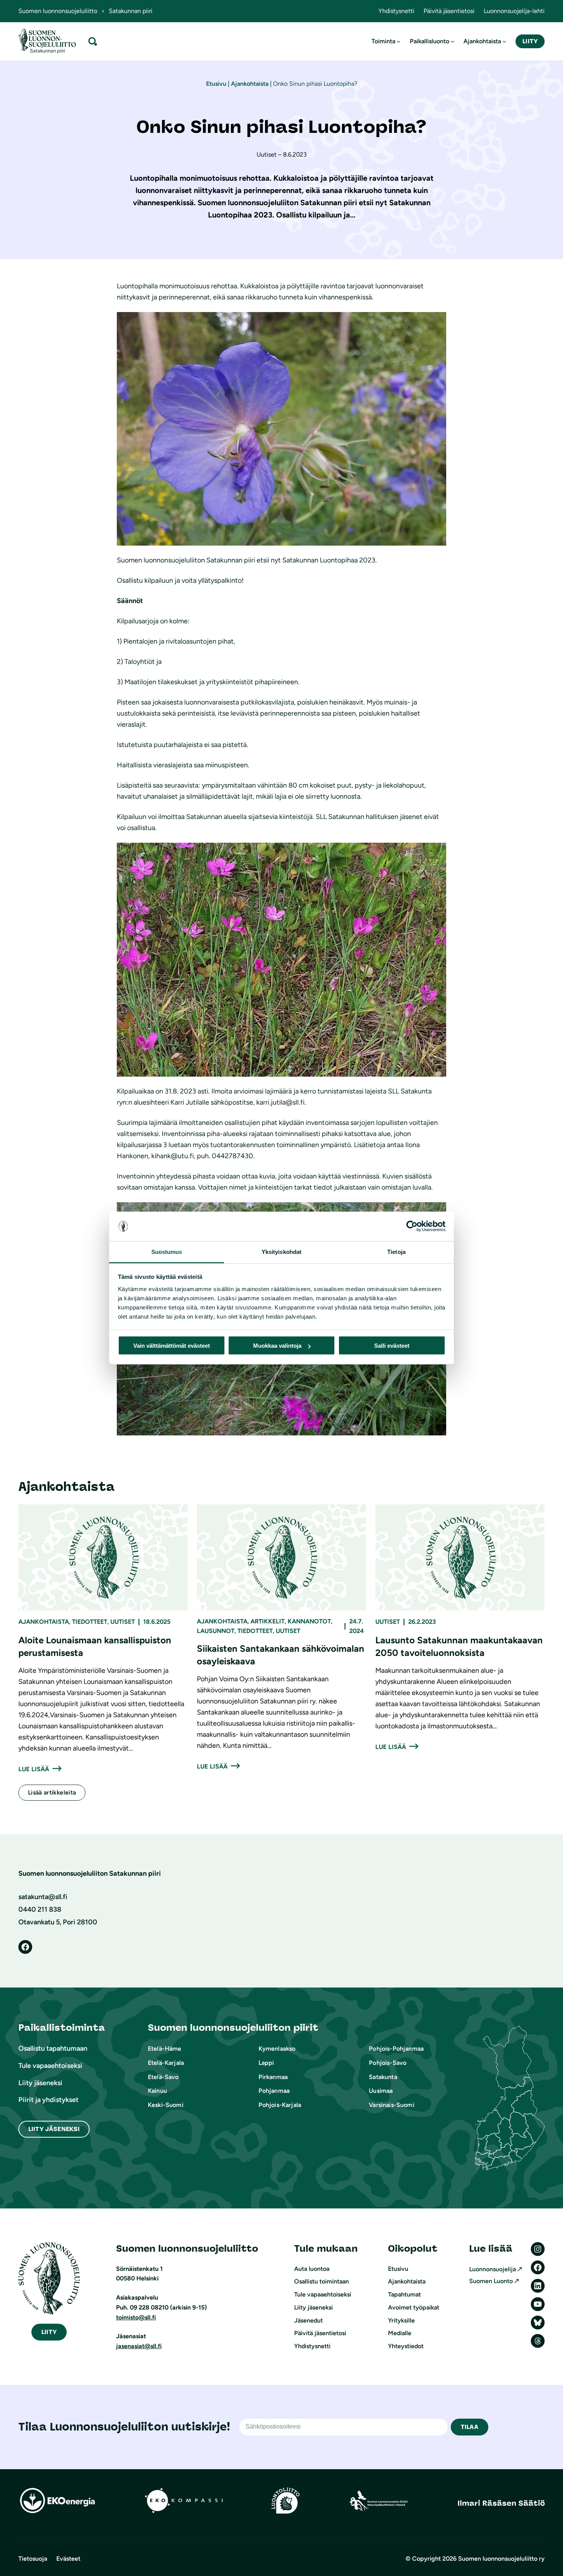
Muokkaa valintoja (277, 1346)
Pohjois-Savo (388, 2063)
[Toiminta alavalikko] (399, 41)
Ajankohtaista (250, 84)
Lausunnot (216, 1631)
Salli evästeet (392, 1346)
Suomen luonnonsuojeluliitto (58, 11)
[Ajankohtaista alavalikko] (504, 41)
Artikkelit (268, 1621)
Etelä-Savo (163, 2077)
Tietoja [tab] (396, 1251)
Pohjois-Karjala (280, 2105)
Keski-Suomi (166, 2105)
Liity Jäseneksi (54, 2129)
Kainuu (157, 2091)
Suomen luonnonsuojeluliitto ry (501, 2559)
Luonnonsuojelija (493, 2269)
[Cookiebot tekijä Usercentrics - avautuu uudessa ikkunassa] (412, 1226)
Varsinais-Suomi (391, 2105)
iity (49, 2332)
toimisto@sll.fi (136, 2317)
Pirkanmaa (273, 2077)
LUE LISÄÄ (34, 1769)
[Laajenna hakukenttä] (93, 41)
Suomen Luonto (491, 2281)
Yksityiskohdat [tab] (281, 1251)
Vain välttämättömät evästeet (172, 1346)
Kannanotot (309, 1621)
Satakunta (383, 2077)
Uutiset (123, 1622)
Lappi (266, 2063)
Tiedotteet (90, 1622)
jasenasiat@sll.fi (139, 2346)
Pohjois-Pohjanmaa (396, 2049)
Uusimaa (381, 2091)
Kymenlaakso (277, 2049)
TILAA (470, 2427)
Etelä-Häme (165, 2049)
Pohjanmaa (274, 2091)
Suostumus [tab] (167, 1251)
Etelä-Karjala (166, 2063)
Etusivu (216, 84)
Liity (530, 41)
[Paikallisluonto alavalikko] (453, 41)
